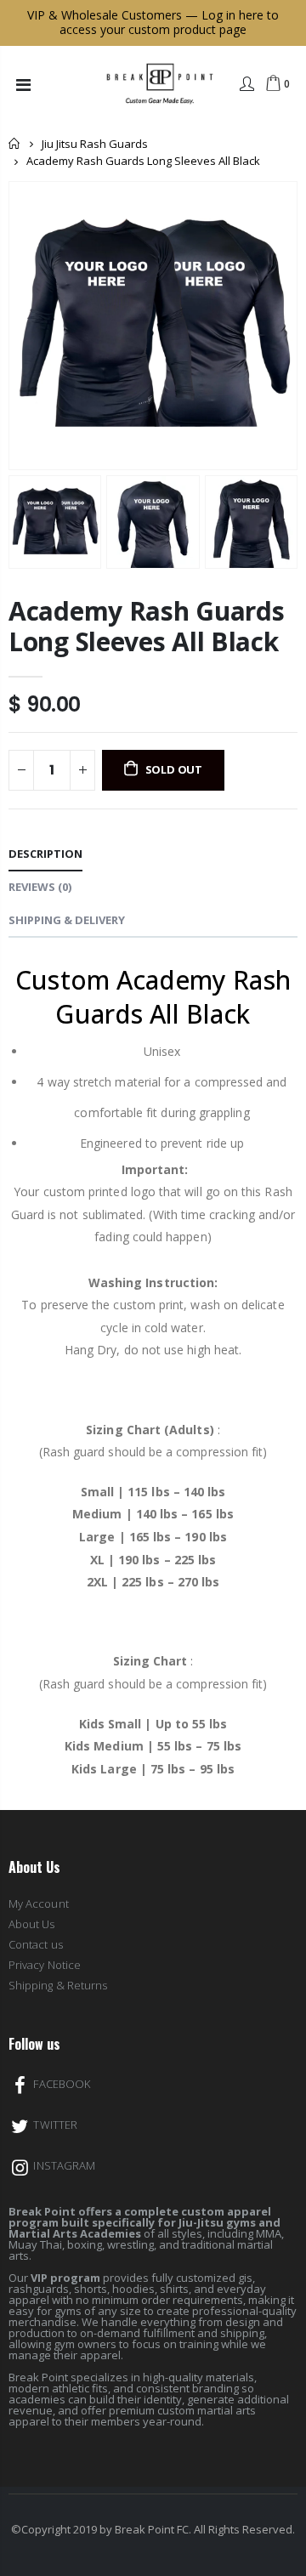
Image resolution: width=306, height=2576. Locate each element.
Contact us (36, 1944)
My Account (39, 1904)
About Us (32, 1924)
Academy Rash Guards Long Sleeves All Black (146, 626)
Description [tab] (45, 854)
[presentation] (18, 522)
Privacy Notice (45, 1965)
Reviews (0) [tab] (40, 887)
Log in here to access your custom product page (169, 22)
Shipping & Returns (58, 1985)
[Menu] (23, 85)
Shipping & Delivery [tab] (67, 920)
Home (15, 143)
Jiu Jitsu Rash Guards (95, 144)
